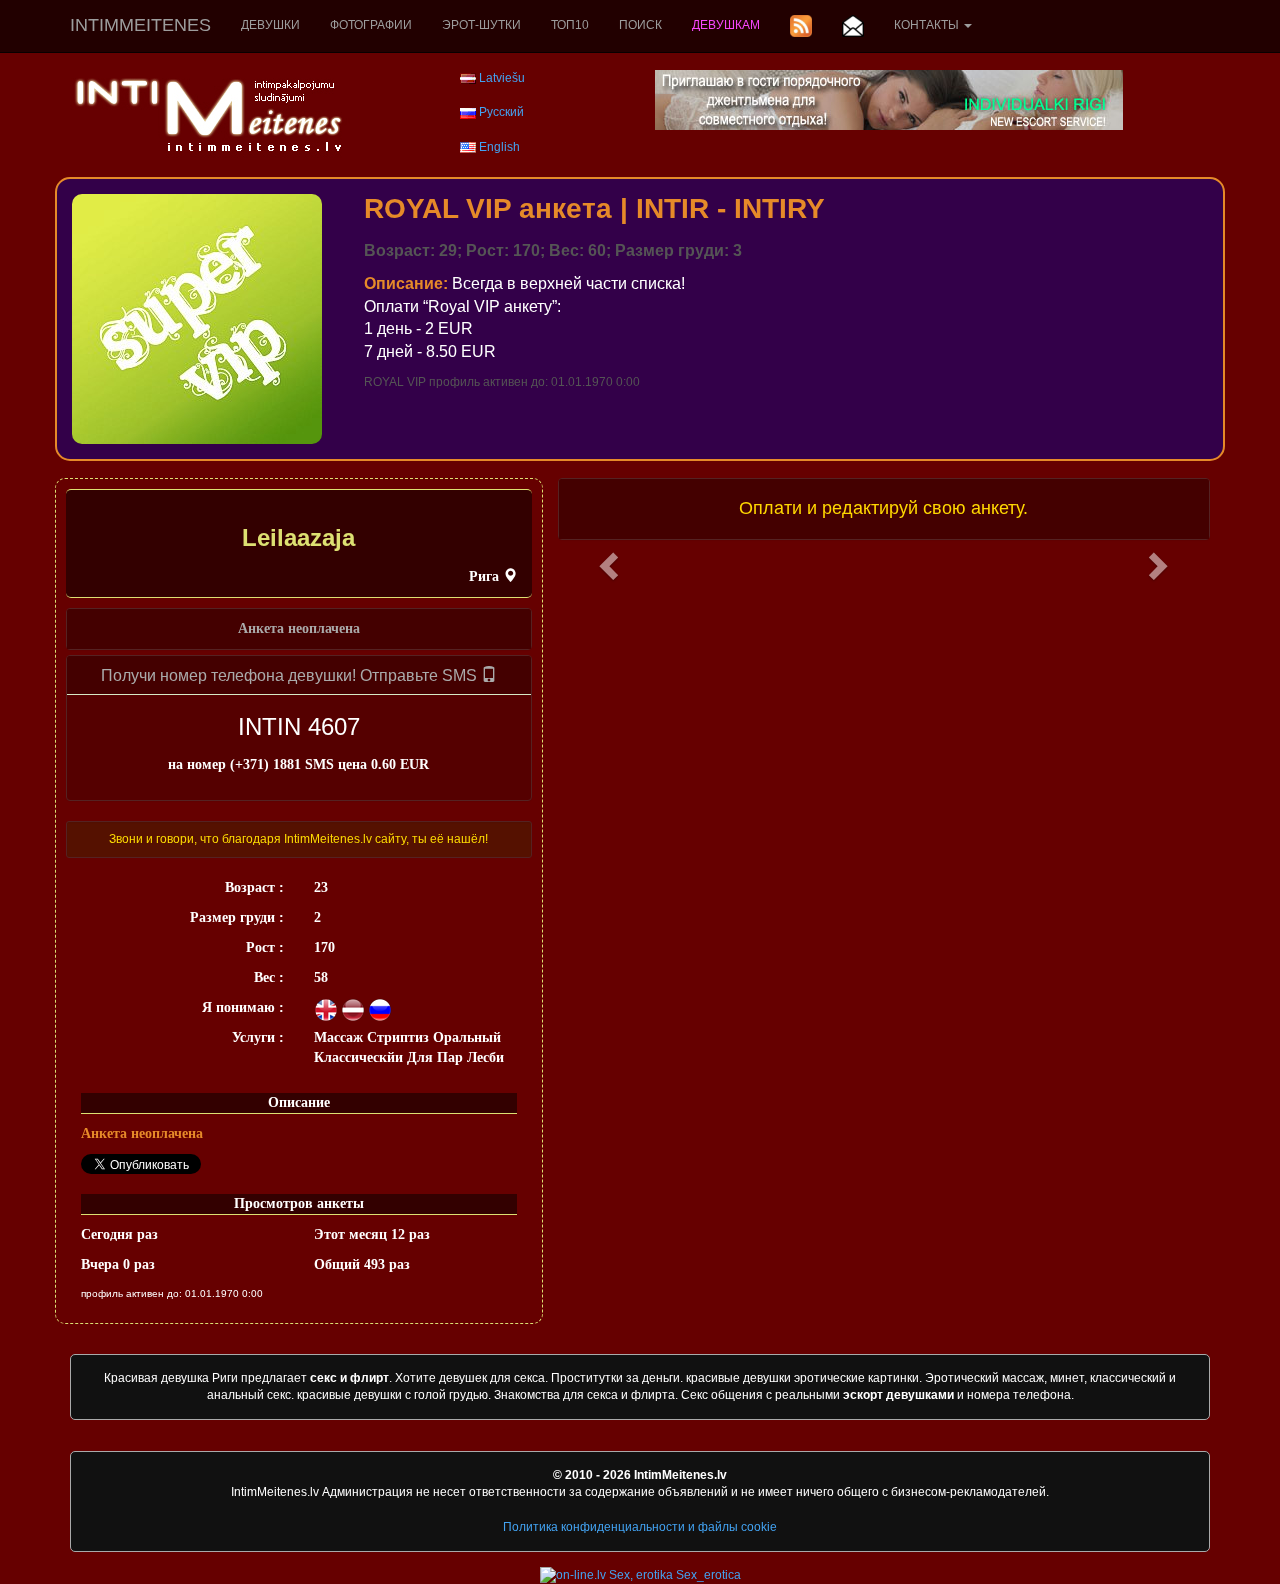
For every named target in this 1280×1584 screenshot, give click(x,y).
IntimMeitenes (140, 25)
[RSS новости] (801, 26)
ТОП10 (570, 25)
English (499, 147)
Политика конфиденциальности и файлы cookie (640, 1527)
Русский (501, 112)
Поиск (640, 25)
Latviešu (502, 78)
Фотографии (371, 25)
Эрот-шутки (481, 25)
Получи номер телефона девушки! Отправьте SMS (291, 675)
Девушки (270, 25)
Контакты (928, 25)
